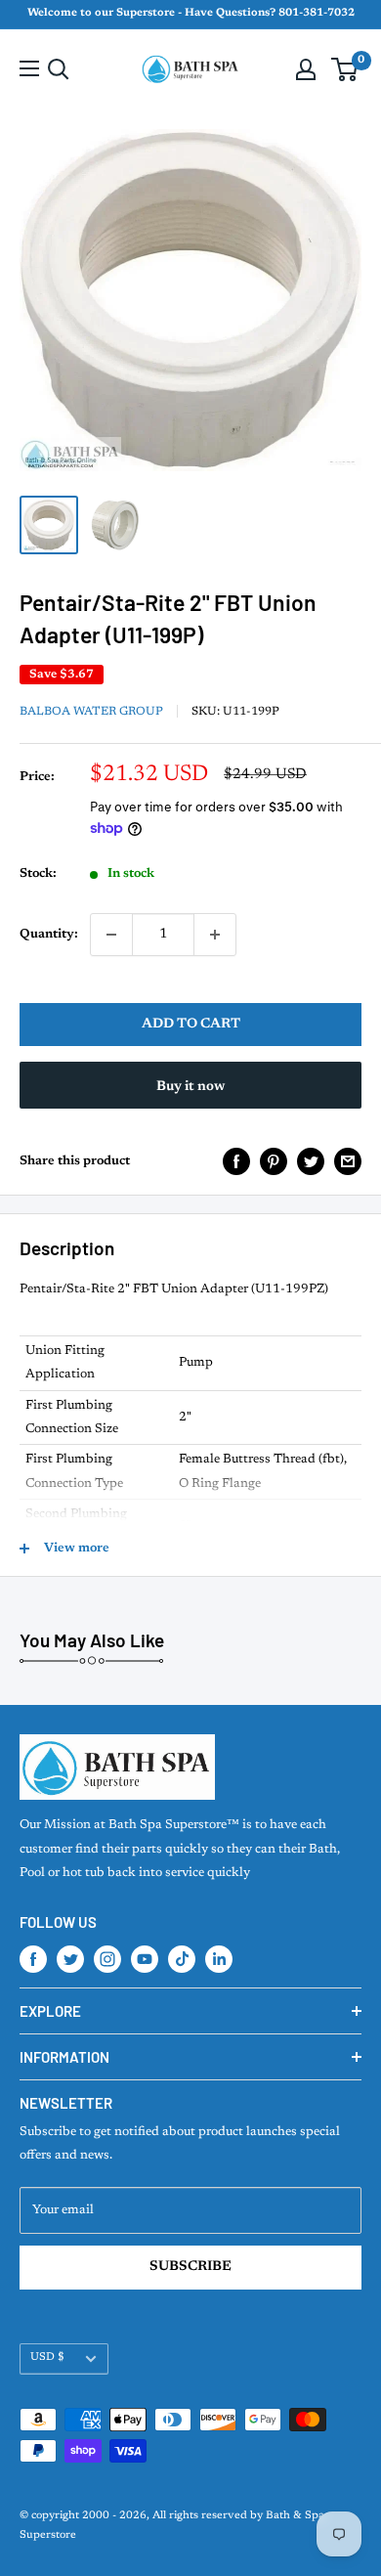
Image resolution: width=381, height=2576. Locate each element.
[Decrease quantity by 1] (111, 935)
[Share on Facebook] (236, 1161)
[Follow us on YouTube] (145, 1959)
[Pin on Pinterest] (274, 1161)
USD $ (47, 2358)
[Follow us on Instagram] (107, 1959)
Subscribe (190, 2267)
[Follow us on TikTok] (182, 1959)
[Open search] (59, 69)
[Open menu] (29, 68)
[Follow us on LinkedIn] (219, 1959)
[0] (345, 69)
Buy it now (190, 1087)
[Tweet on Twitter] (311, 1161)
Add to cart (191, 1025)
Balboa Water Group (91, 712)
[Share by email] (348, 1161)
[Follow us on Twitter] (70, 1959)
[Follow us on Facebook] (33, 1959)
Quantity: (49, 934)
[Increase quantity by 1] (215, 935)
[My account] (306, 69)
